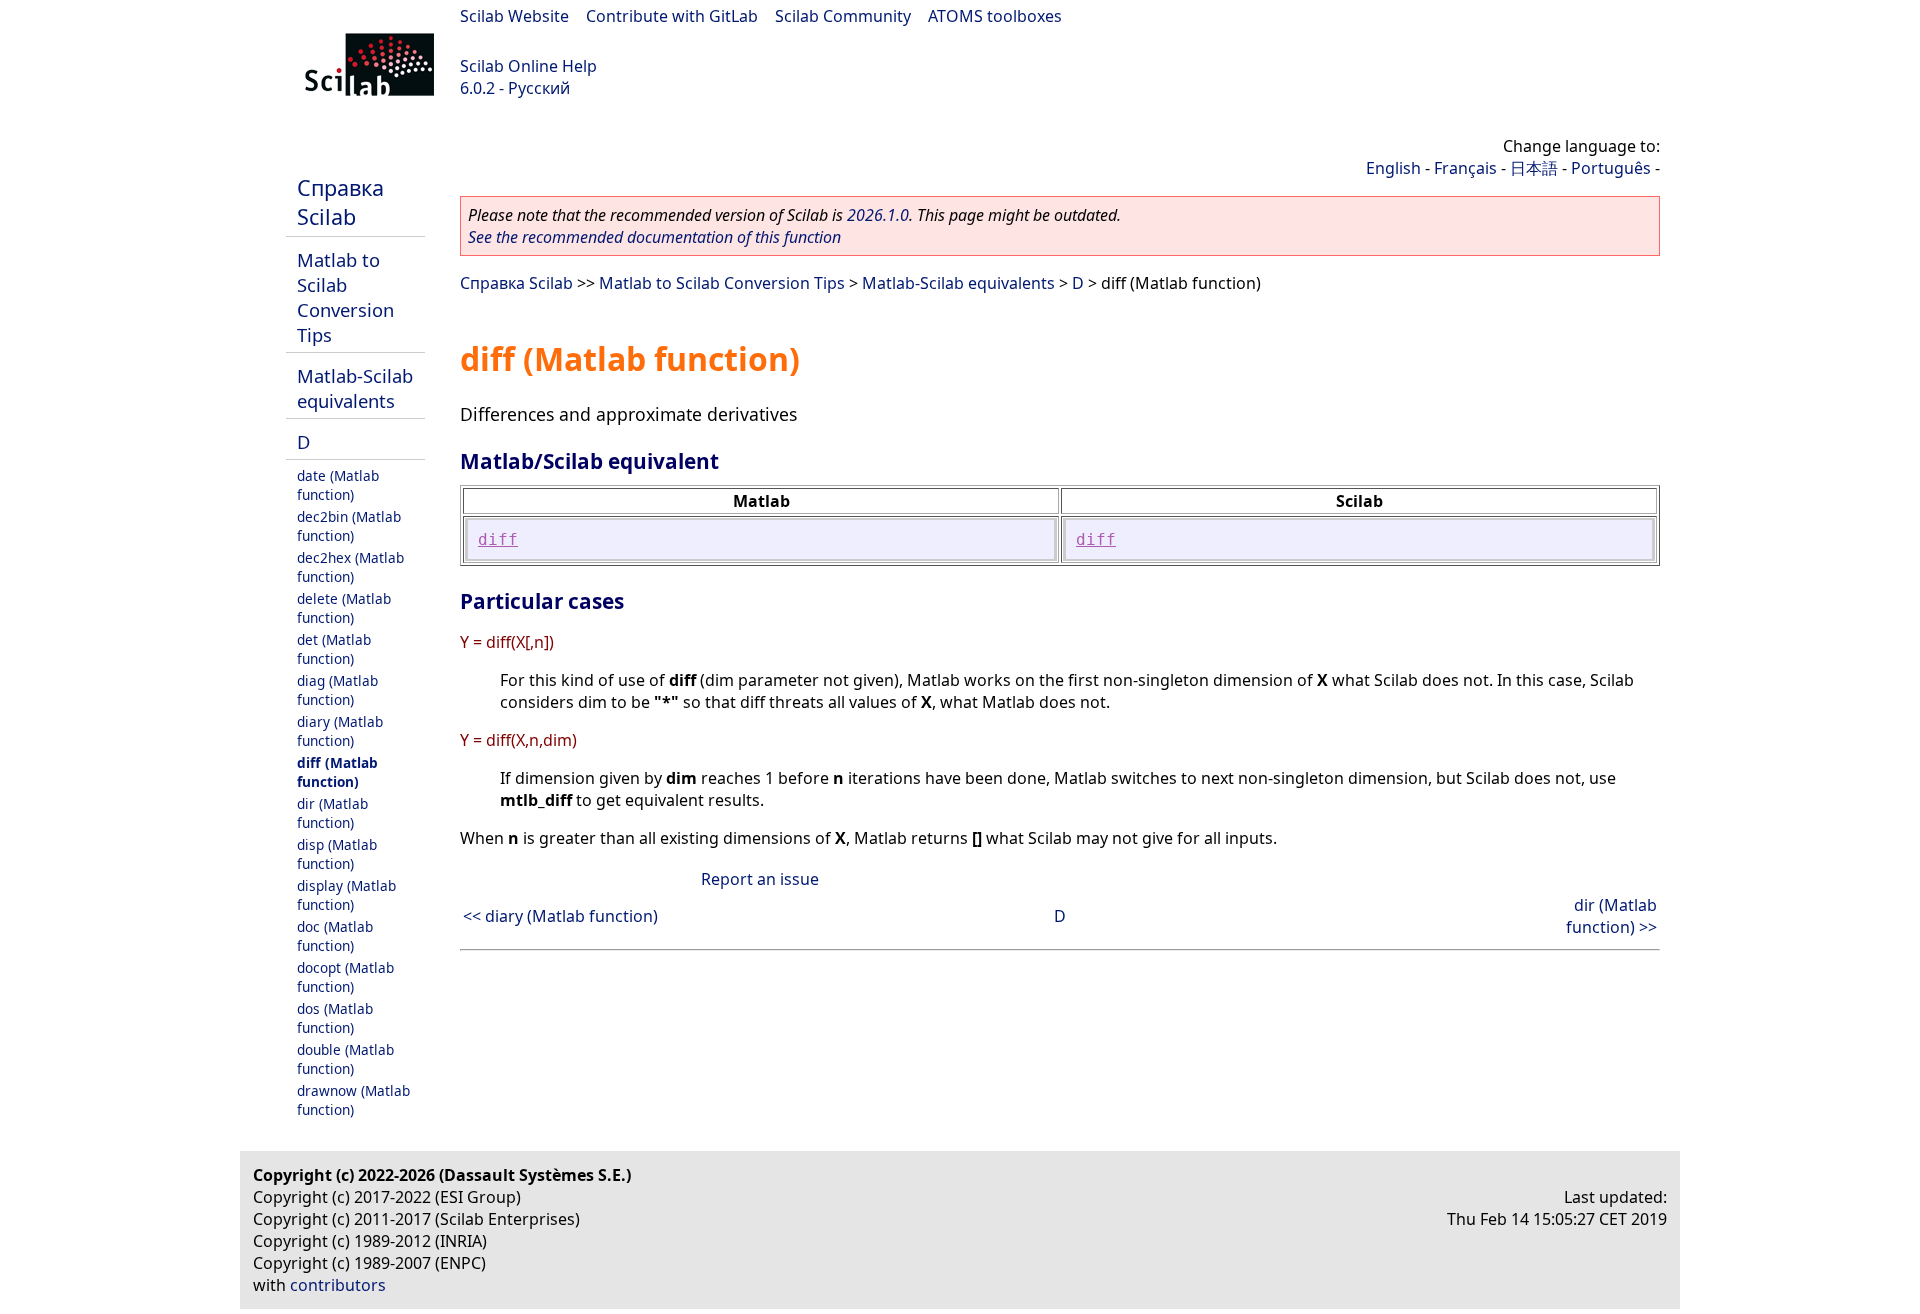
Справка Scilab (340, 202)
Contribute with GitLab (672, 16)
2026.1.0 (878, 215)
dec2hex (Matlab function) (350, 567)
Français (1465, 168)
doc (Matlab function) (335, 936)
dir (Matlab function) (332, 813)
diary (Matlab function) (340, 731)
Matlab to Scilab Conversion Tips (345, 297)
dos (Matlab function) (335, 1018)
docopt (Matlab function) (345, 977)
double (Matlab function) (345, 1059)
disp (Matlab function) (337, 854)
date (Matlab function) (338, 485)
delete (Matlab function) (344, 608)
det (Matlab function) (334, 649)
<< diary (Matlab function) (560, 916)
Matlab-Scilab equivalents (355, 388)
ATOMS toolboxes (995, 16)
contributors (338, 1285)
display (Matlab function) (346, 895)
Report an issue (760, 879)
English (1393, 168)
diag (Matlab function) (337, 690)
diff (498, 539)
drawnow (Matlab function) (353, 1100)
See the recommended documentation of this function (654, 237)
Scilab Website (514, 16)
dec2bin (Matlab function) (349, 526)
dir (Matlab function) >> (1611, 916)
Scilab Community (843, 16)
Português (1611, 168)
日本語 (1534, 168)
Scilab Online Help (528, 66)
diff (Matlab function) (337, 772)
